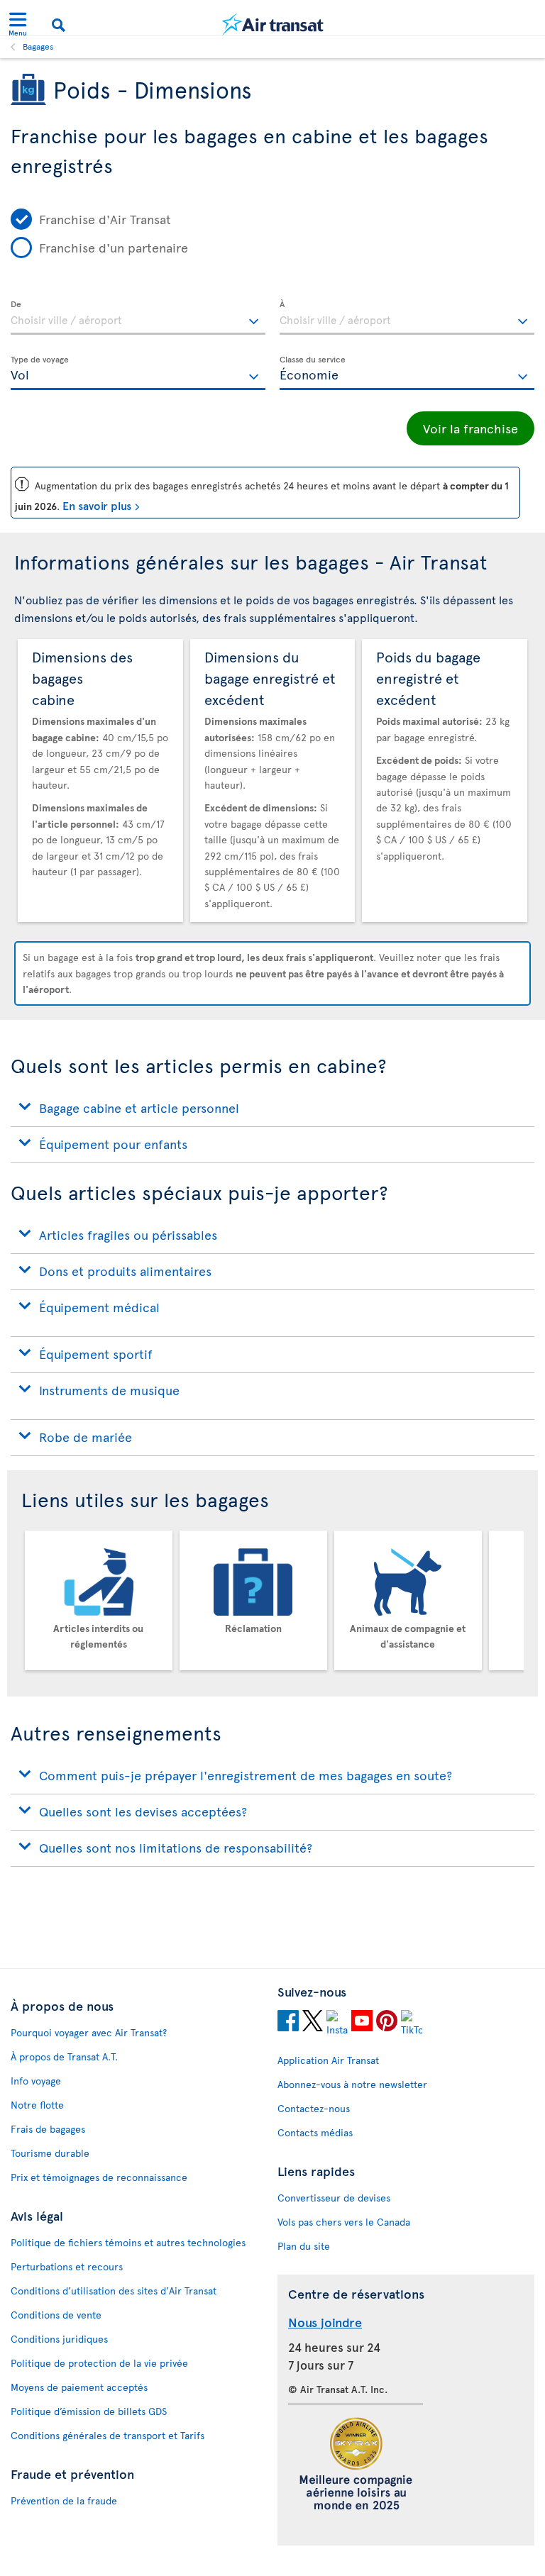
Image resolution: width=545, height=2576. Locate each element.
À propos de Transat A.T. (64, 2056)
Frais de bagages (48, 2129)
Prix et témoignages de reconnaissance (99, 2177)
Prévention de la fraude (64, 2500)
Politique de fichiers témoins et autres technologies (128, 2242)
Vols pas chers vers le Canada (344, 2222)
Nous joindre (325, 2322)
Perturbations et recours (67, 2266)
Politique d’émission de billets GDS (89, 2411)
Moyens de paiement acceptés (79, 2387)
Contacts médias (315, 2132)
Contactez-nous (314, 2108)
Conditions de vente (56, 2315)
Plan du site (304, 2246)
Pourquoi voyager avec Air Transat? (89, 2032)
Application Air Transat (328, 2060)
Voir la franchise (470, 428)
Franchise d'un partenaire (114, 247)
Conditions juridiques (59, 2339)
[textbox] (138, 318)
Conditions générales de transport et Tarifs (108, 2435)
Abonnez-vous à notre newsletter (352, 2084)
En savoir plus (97, 505)
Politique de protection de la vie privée (99, 2363)
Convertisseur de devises (334, 2198)
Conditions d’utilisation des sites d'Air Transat (114, 2291)
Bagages (38, 46)
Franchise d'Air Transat (105, 219)
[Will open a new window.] (288, 2023)
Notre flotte (37, 2105)
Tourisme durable (50, 2153)
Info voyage (36, 2081)
